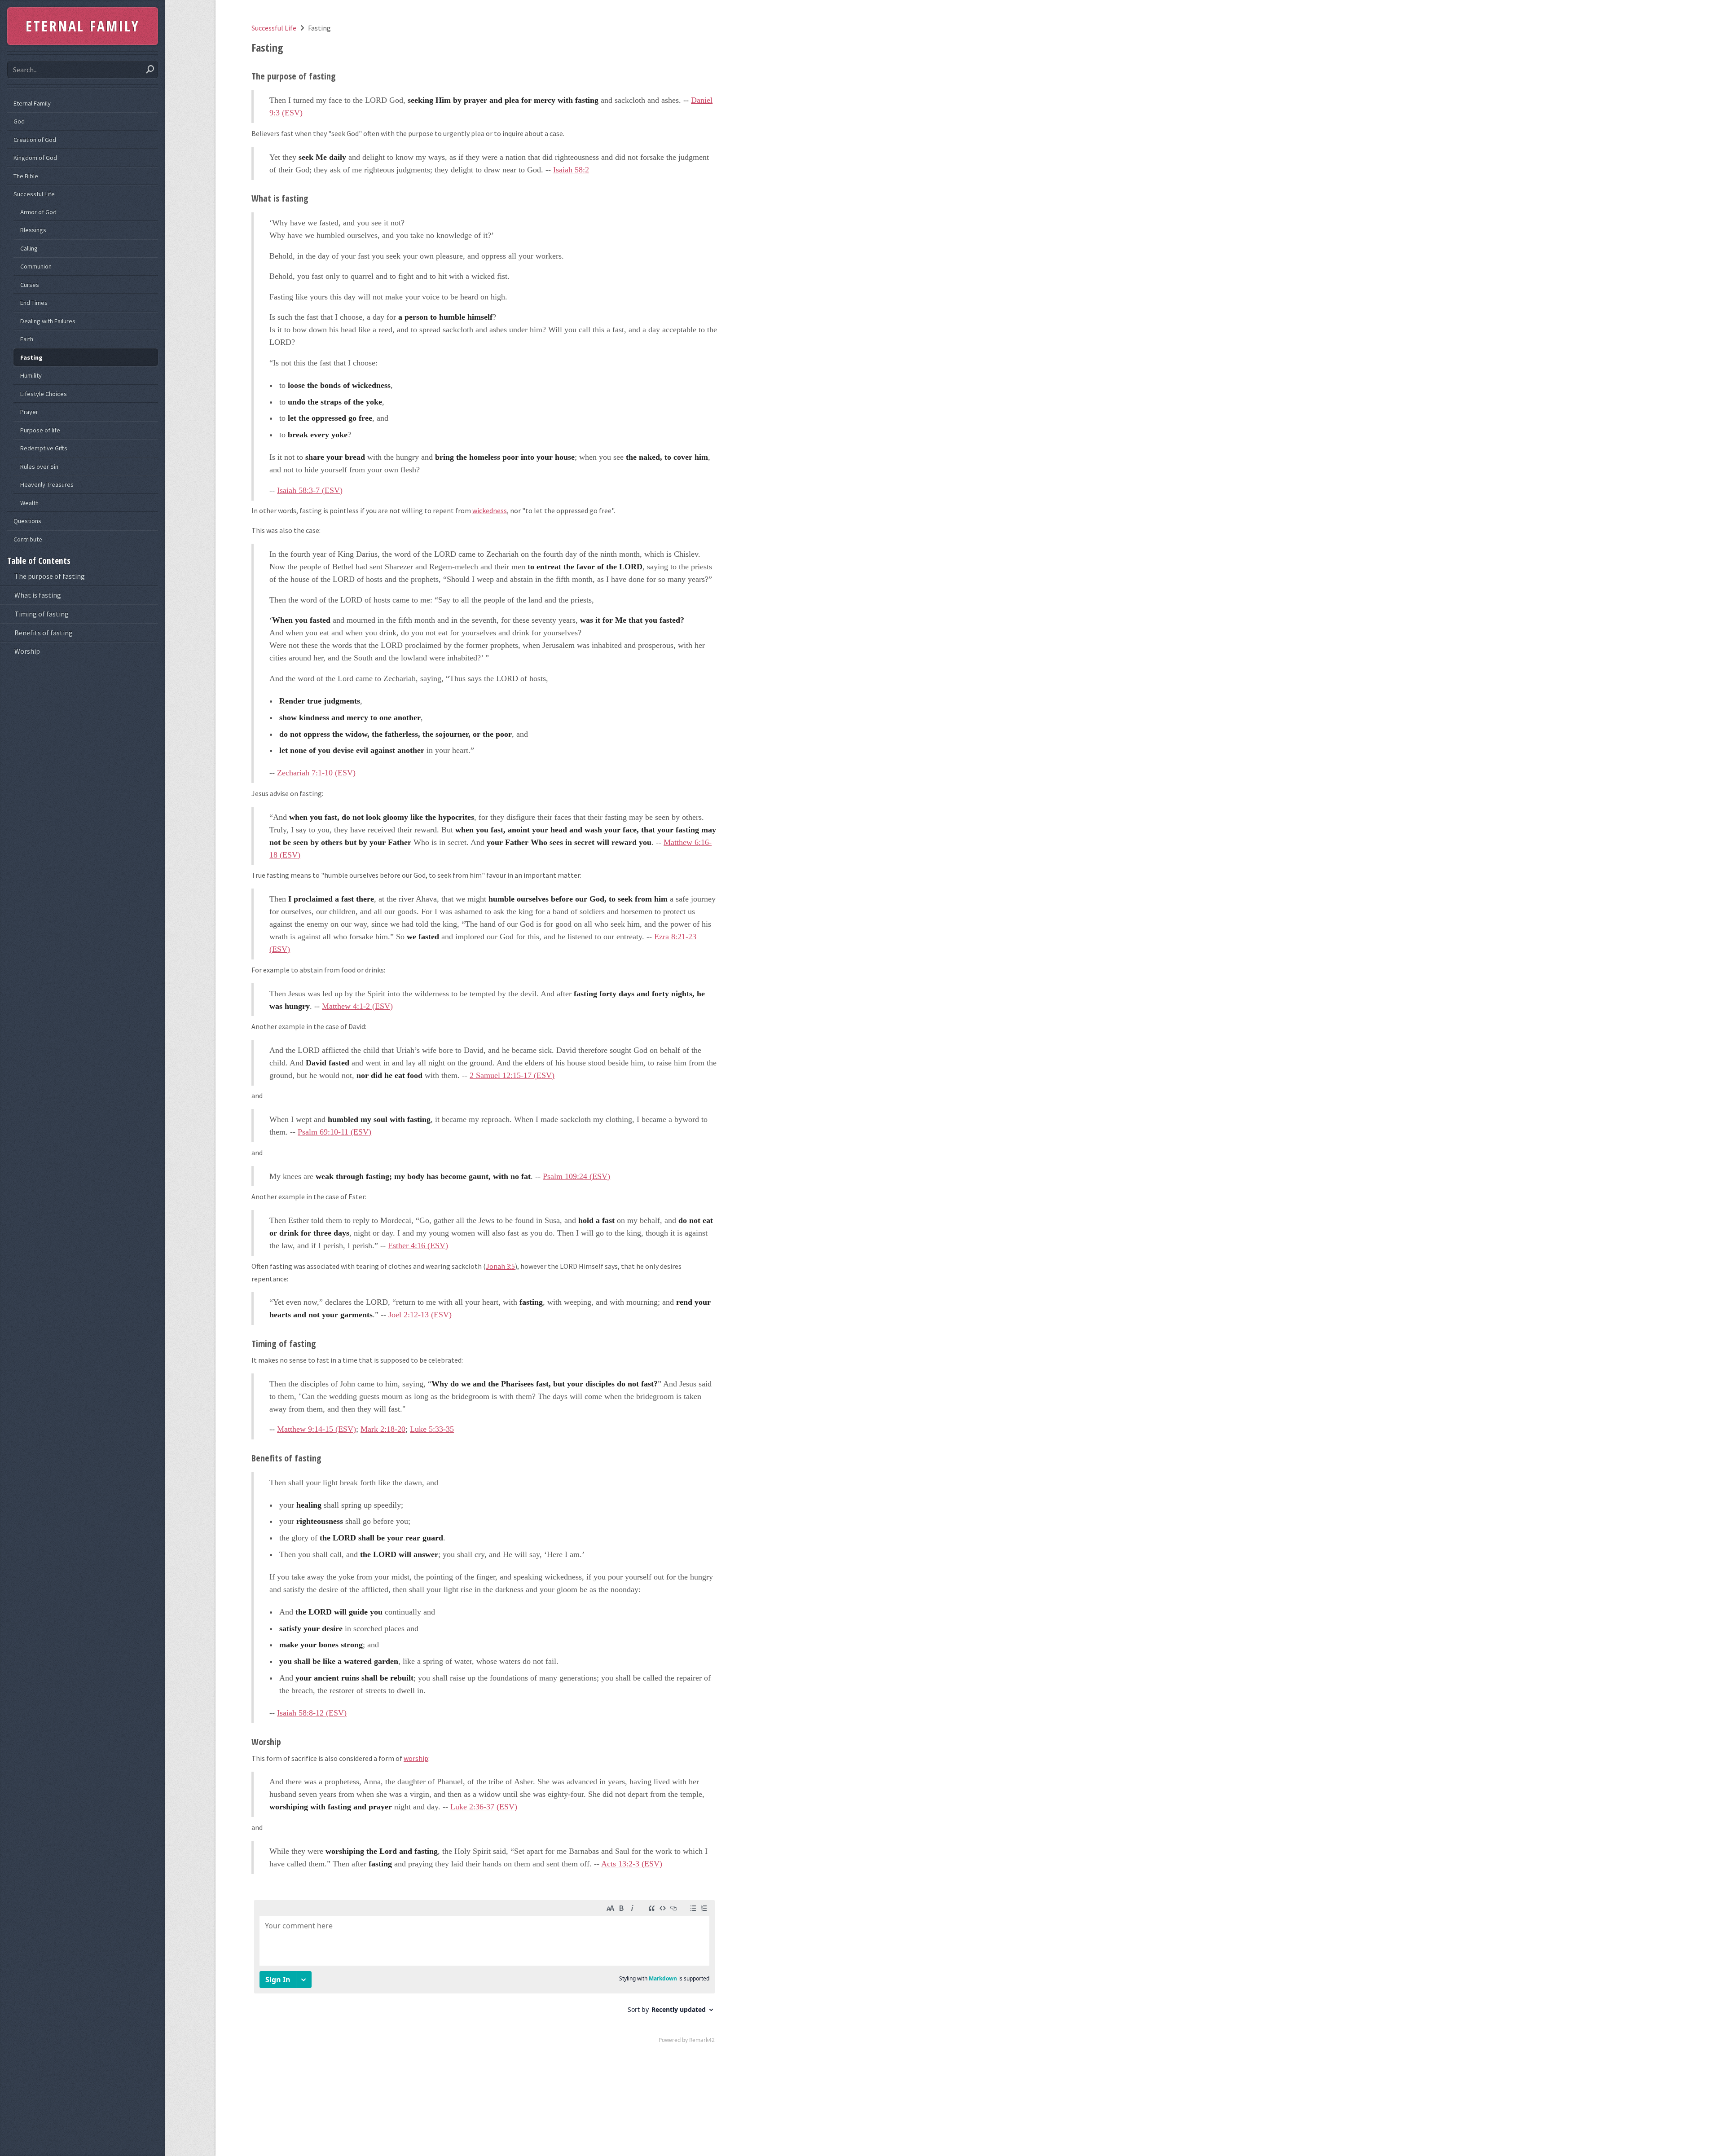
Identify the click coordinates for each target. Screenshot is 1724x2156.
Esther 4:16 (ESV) (418, 1245)
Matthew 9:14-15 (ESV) (317, 1429)
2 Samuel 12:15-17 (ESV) (512, 1075)
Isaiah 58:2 (571, 170)
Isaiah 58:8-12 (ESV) (312, 1713)
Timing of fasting (42, 614)
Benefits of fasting (44, 633)
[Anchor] (341, 76)
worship (416, 1758)
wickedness (490, 510)
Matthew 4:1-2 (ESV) (357, 1006)
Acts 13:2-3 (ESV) (632, 1864)
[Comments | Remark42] (484, 1974)
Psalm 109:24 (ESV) (576, 1176)
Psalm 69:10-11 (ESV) (334, 1132)
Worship (27, 651)
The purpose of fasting (50, 576)
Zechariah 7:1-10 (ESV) (316, 773)
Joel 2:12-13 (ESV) (420, 1315)
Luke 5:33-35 (432, 1429)
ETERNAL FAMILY (83, 26)
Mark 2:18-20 (383, 1429)
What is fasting (38, 595)
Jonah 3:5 (500, 1266)
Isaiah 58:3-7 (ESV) (310, 490)
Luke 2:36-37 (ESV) (484, 1807)
